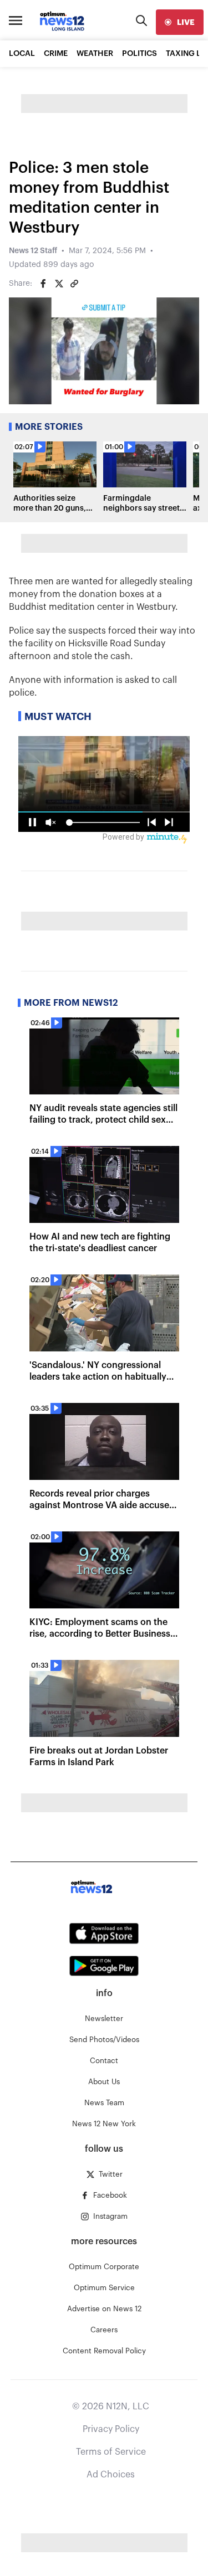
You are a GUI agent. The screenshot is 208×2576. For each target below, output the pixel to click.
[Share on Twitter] (59, 284)
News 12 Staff (33, 251)
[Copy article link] (74, 284)
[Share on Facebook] (43, 284)
